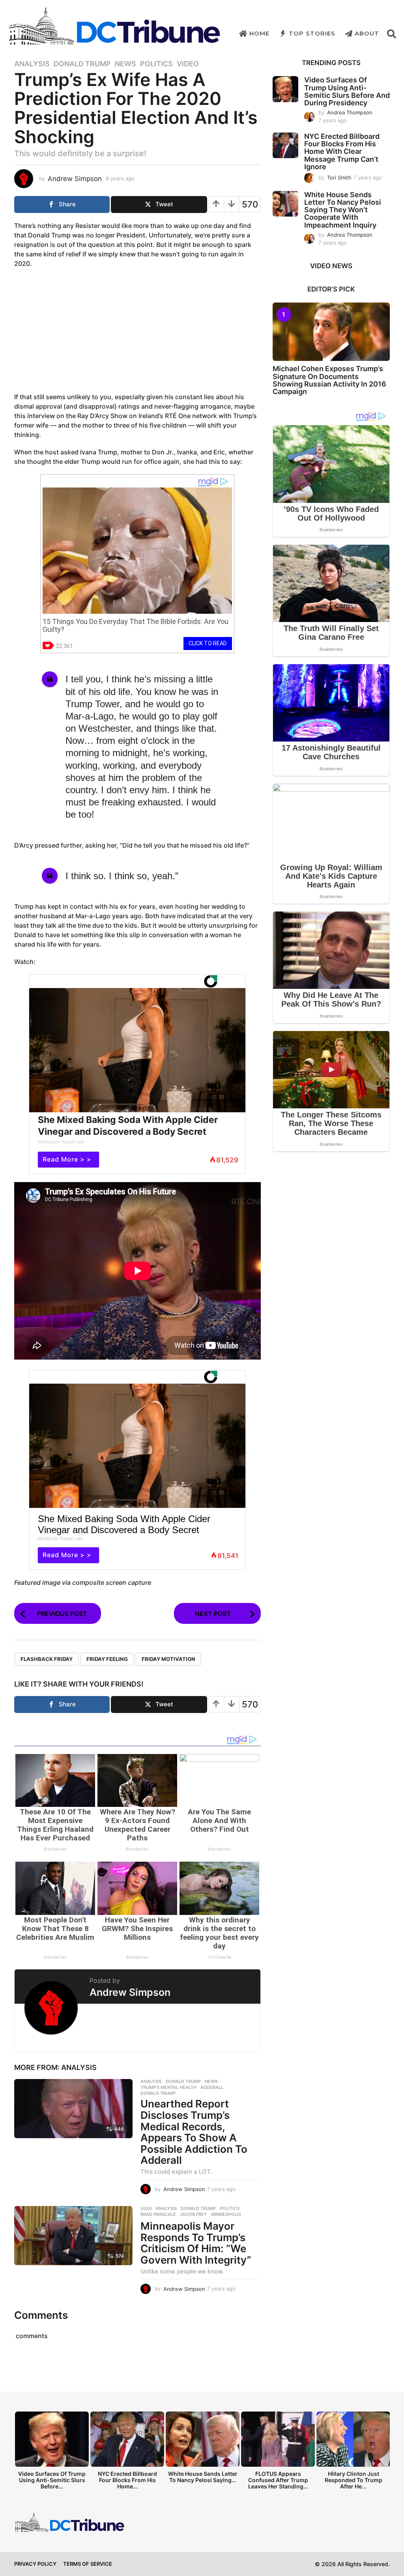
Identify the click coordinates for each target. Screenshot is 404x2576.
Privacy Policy (35, 2564)
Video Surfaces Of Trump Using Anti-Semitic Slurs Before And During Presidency (347, 91)
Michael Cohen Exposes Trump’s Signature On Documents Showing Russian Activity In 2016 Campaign (329, 380)
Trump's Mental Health (168, 2087)
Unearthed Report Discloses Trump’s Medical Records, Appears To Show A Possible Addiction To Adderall (194, 2132)
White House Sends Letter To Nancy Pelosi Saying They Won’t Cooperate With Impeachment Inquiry (343, 210)
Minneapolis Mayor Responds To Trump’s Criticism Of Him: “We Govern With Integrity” (196, 2243)
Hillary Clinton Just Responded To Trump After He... (353, 2480)
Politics (156, 64)
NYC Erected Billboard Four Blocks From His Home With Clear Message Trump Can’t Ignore (342, 151)
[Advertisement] (137, 331)
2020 (146, 2208)
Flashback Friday (47, 1659)
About (367, 33)
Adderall (212, 2087)
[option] (52, 2453)
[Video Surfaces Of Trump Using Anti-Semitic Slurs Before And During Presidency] (285, 89)
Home (259, 33)
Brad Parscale (158, 2214)
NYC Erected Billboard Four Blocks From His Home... (127, 2480)
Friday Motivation (168, 1659)
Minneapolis (226, 2214)
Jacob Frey (194, 2214)
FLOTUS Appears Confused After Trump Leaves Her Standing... (278, 2480)
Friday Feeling (107, 1659)
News (125, 64)
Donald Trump (82, 64)
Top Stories (312, 33)
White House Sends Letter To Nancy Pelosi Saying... (203, 2477)
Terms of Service (88, 2564)
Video (188, 64)
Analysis (32, 64)
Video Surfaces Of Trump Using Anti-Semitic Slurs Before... (52, 2480)
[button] (392, 34)
